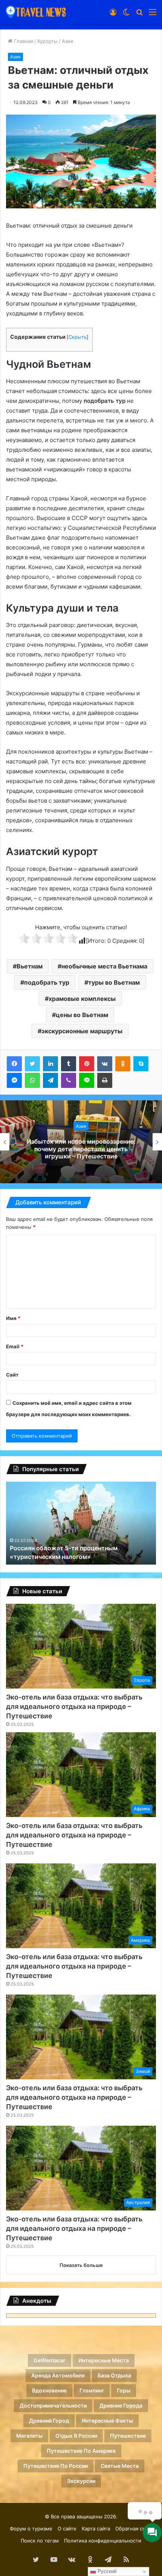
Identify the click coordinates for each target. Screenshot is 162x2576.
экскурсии (81, 2481)
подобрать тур (47, 982)
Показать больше (81, 2265)
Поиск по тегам (40, 2541)
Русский (106, 2571)
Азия (67, 41)
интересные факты (107, 2421)
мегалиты (29, 2436)
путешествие (128, 2436)
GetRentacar (50, 2360)
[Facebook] (14, 1064)
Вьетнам (30, 966)
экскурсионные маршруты (82, 1031)
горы (124, 2390)
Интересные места (104, 2360)
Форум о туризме (31, 2529)
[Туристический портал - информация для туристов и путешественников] (36, 12)
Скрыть (78, 337)
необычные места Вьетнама (104, 966)
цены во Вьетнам (82, 1015)
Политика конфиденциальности (103, 2541)
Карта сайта (96, 2529)
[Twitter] (32, 1064)
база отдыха (114, 2375)
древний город (49, 2421)
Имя (13, 1318)
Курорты (47, 41)
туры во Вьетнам (114, 982)
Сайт (12, 1375)
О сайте (67, 2529)
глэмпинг (92, 2390)
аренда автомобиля (58, 2375)
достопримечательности (53, 2405)
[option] (81, 1142)
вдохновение (49, 2390)
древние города (121, 2405)
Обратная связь (134, 2529)
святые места (120, 2466)
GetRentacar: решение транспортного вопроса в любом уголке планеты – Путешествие (81, 1149)
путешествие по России (56, 2466)
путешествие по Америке (81, 2451)
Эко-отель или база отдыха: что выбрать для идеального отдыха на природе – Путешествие (74, 1706)
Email (15, 1346)
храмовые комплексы (82, 999)
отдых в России (76, 2436)
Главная (23, 41)
